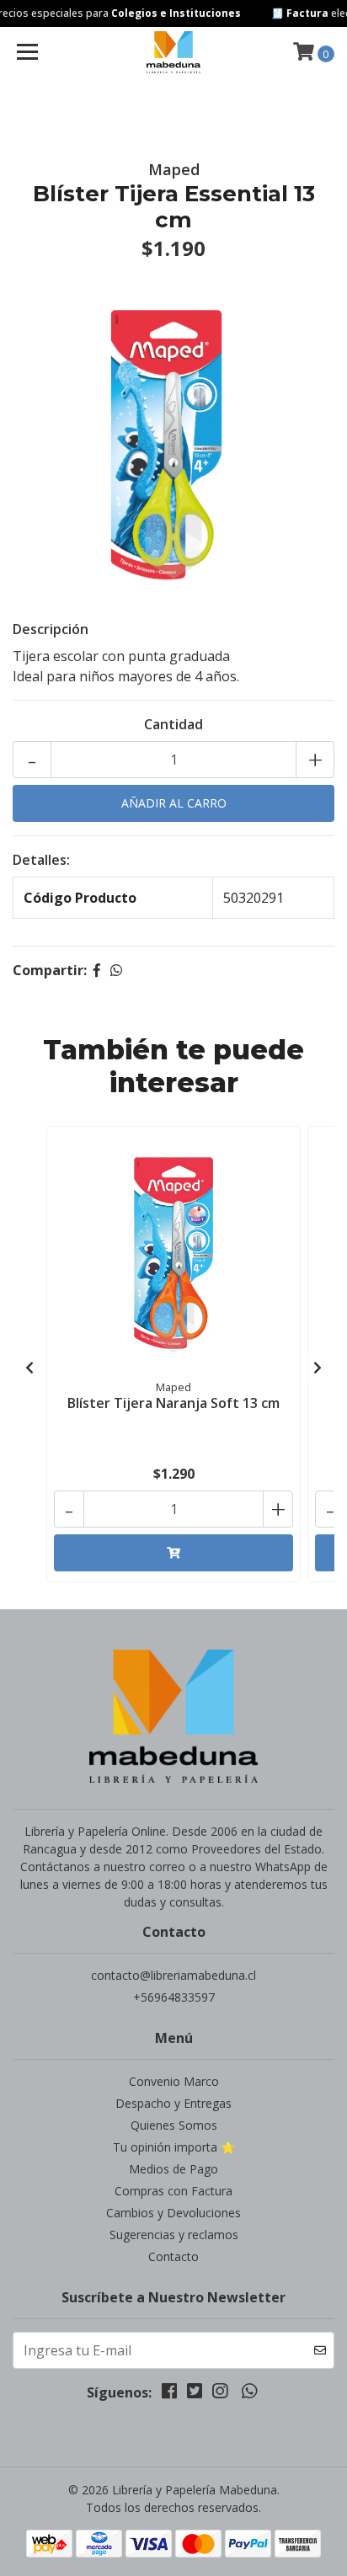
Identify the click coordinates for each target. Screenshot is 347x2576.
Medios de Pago (173, 2169)
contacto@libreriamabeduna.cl (173, 1975)
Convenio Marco (174, 2081)
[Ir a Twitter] (195, 2394)
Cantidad (173, 724)
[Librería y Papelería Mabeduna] (174, 52)
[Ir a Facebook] (169, 2394)
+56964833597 (174, 1997)
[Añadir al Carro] (173, 1553)
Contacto (173, 2256)
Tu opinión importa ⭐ (174, 2147)
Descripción (51, 629)
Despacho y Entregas (173, 2103)
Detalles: (41, 860)
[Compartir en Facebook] (97, 970)
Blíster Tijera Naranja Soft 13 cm (173, 1403)
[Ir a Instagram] (220, 2394)
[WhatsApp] (248, 2394)
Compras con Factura (173, 2191)
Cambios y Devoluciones (173, 2213)
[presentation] (29, 1368)
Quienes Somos (174, 2125)
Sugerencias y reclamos (174, 2235)
